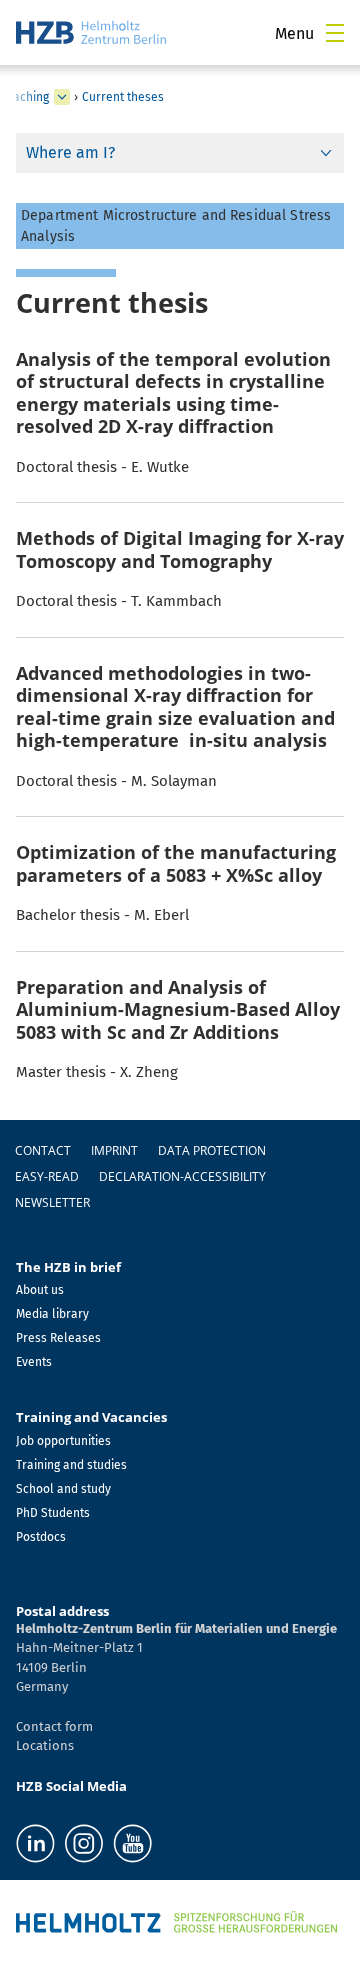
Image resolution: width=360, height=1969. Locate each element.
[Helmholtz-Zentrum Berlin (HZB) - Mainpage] (91, 32)
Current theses (123, 97)
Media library (52, 1314)
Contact (43, 1150)
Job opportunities (63, 1441)
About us (40, 1290)
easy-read (47, 1176)
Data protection (212, 1150)
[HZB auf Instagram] (84, 1843)
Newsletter (52, 1202)
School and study (63, 1489)
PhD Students (53, 1513)
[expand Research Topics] (62, 97)
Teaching (25, 97)
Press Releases (58, 1338)
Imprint (114, 1150)
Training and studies (71, 1465)
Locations (45, 1745)
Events (34, 1362)
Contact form (54, 1726)
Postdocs (41, 1537)
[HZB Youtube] (132, 1843)
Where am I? (70, 152)
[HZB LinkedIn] (35, 1843)
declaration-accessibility (182, 1176)
